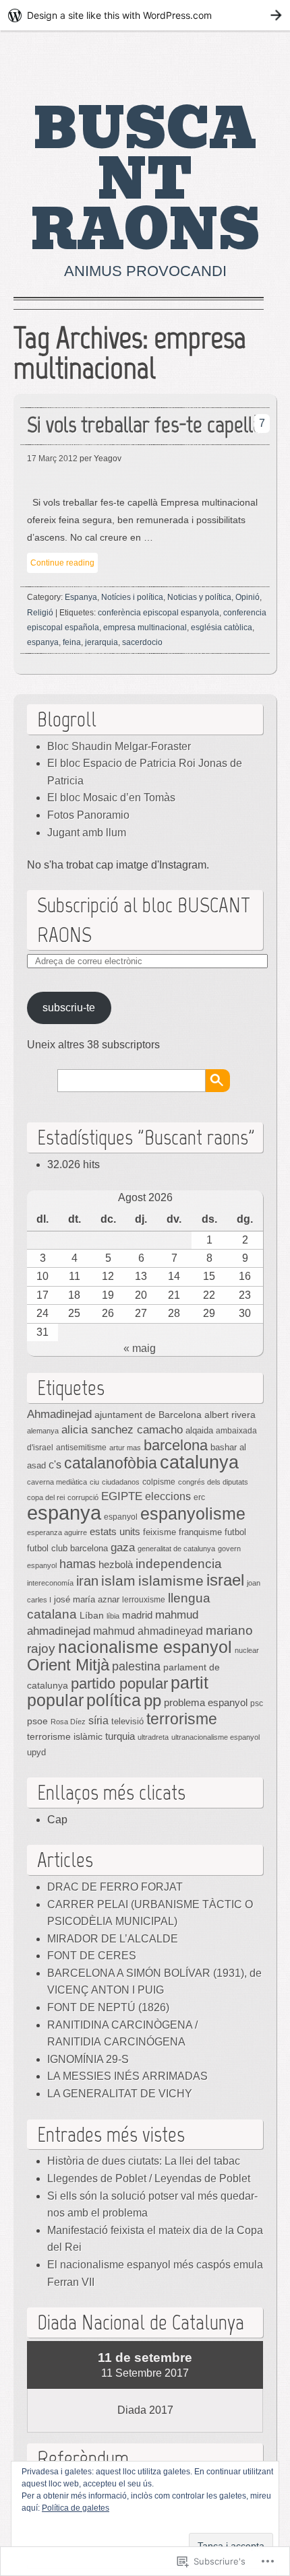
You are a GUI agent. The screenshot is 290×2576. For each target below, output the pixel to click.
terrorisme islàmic (65, 1737)
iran (87, 1581)
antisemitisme (81, 1447)
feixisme (159, 1532)
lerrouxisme (144, 1600)
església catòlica (222, 628)
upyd (36, 1752)
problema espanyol (206, 1703)
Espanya (81, 597)
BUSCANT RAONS (145, 180)
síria (98, 1720)
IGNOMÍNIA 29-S (88, 2059)
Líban (92, 1615)
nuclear (247, 1650)
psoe (37, 1721)
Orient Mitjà (68, 1665)
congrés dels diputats (213, 1482)
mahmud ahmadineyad (148, 1631)
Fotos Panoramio (88, 815)
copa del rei (46, 1497)
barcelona (176, 1445)
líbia (113, 1616)
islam (118, 1581)
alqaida (199, 1431)
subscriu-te (69, 1008)
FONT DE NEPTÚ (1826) (108, 2007)
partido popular (119, 1684)
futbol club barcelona (67, 1548)
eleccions (168, 1496)
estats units (115, 1532)
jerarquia (101, 642)
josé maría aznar (87, 1600)
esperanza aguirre (57, 1532)
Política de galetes (76, 2508)
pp (152, 1700)
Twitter (252, 61)
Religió (40, 613)
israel (225, 1580)
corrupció (83, 1497)
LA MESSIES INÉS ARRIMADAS (127, 2076)
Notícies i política (132, 597)
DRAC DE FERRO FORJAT (115, 1887)
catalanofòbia (111, 1463)
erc (199, 1497)
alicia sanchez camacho (122, 1430)
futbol (235, 1532)
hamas (78, 1564)
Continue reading (62, 563)
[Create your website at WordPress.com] (145, 15)
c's (55, 1464)
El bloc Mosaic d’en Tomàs (111, 798)
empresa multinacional (145, 628)
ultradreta (153, 1737)
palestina (136, 1666)
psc (257, 1703)
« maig (140, 1348)
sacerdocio (142, 642)
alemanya (43, 1431)
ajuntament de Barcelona (148, 1415)
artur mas (125, 1448)
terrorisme (182, 1719)
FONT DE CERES (92, 1956)
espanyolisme (193, 1514)
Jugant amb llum (87, 833)
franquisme (200, 1532)
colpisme (159, 1482)
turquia (120, 1736)
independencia (179, 1564)
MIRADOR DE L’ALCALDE (113, 1939)
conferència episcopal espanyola (158, 613)
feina (72, 642)
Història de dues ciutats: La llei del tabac (144, 2161)
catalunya (199, 1462)
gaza (123, 1547)
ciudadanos (121, 1482)
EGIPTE (122, 1496)
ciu (94, 1482)
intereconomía (50, 1583)
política (114, 1700)
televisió (127, 1722)
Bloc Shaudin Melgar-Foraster (119, 746)
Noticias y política (199, 597)
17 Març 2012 (52, 459)
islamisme (171, 1581)
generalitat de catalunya (176, 1549)
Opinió (248, 597)
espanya (43, 642)
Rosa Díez (68, 1722)
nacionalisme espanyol (145, 1647)
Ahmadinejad (59, 1414)
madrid (137, 1615)
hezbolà (116, 1565)
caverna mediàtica (57, 1482)
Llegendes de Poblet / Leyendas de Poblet (149, 2178)
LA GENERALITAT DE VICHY (120, 2094)
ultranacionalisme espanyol (215, 1737)
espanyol (121, 1517)
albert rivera (230, 1415)
